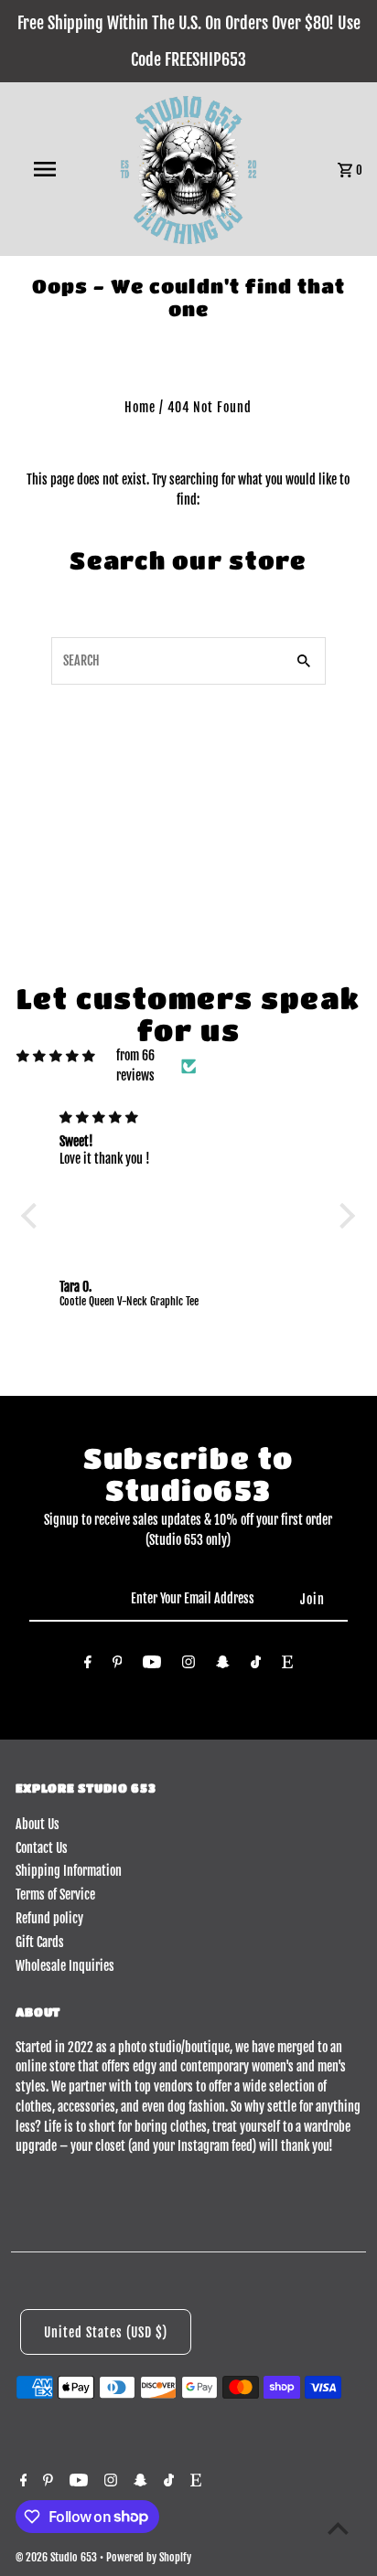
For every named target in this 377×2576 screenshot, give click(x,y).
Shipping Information (69, 1871)
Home (140, 407)
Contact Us (42, 1848)
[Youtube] (152, 1666)
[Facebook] (88, 1666)
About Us (38, 1824)
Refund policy (49, 1918)
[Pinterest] (118, 1666)
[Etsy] (287, 1666)
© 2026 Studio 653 (58, 2557)
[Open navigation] (47, 169)
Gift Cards (40, 1942)
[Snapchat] (223, 1666)
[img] (56, 1056)
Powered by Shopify (149, 2557)
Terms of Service (55, 1895)
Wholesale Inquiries (65, 1966)
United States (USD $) (106, 2332)
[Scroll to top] (338, 2528)
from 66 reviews (135, 1065)
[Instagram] (188, 1666)
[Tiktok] (256, 1666)
